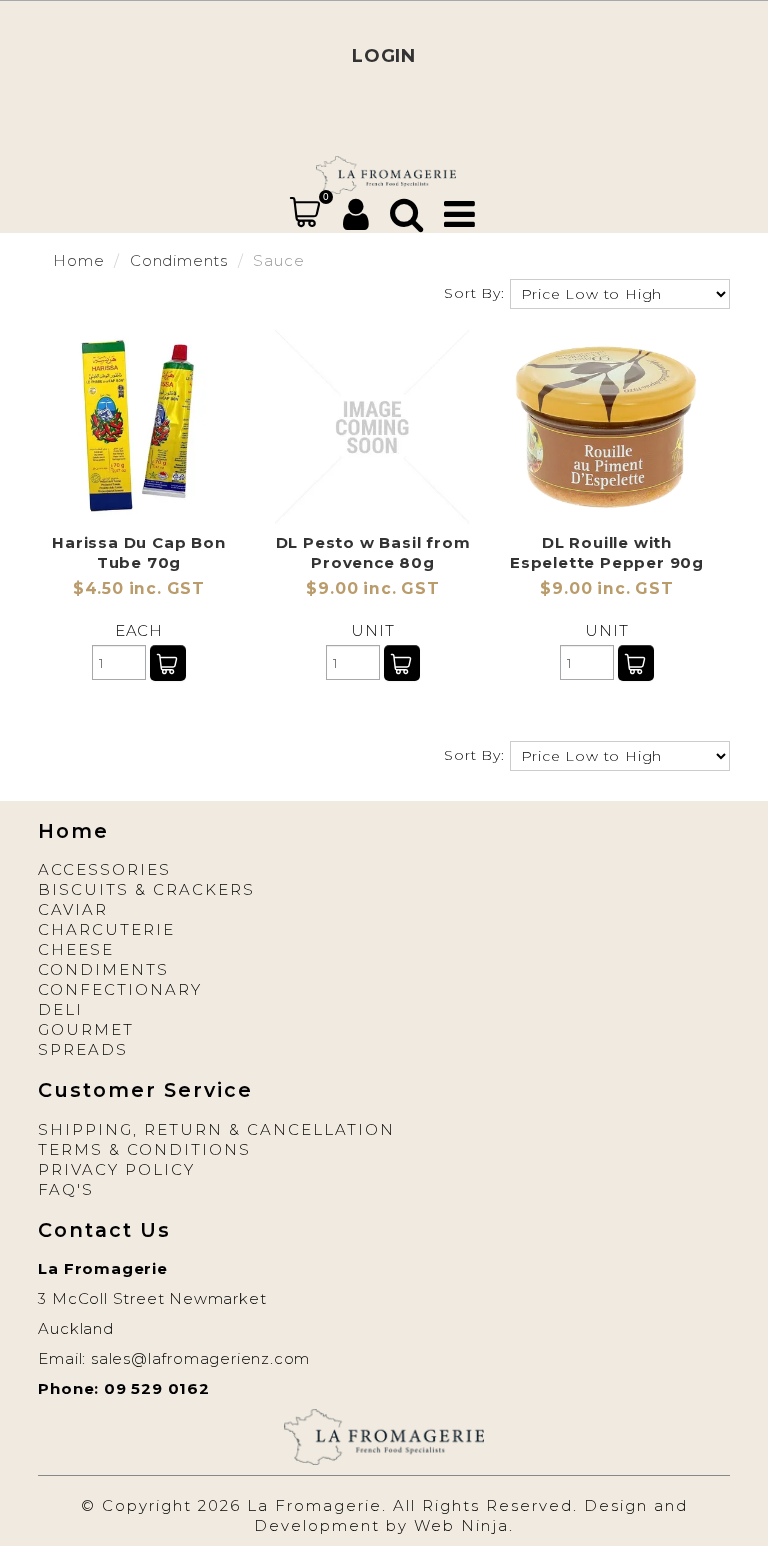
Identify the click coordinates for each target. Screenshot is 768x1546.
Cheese (76, 949)
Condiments (179, 260)
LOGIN (384, 56)
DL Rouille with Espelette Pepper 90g (607, 552)
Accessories (104, 869)
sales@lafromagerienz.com (200, 1358)
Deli (60, 1009)
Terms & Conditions (144, 1149)
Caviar (73, 909)
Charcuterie (106, 929)
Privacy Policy (116, 1169)
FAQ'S (66, 1189)
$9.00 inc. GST (372, 588)
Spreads (83, 1049)
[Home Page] (386, 173)
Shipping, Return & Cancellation (216, 1129)
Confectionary (120, 989)
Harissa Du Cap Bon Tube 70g (138, 552)
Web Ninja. (464, 1525)
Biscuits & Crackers (146, 889)
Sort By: (474, 293)
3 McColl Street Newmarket (152, 1298)
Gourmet (86, 1029)
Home (78, 260)
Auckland (75, 1328)
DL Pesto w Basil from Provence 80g (373, 552)
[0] (305, 212)
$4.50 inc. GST (139, 588)
